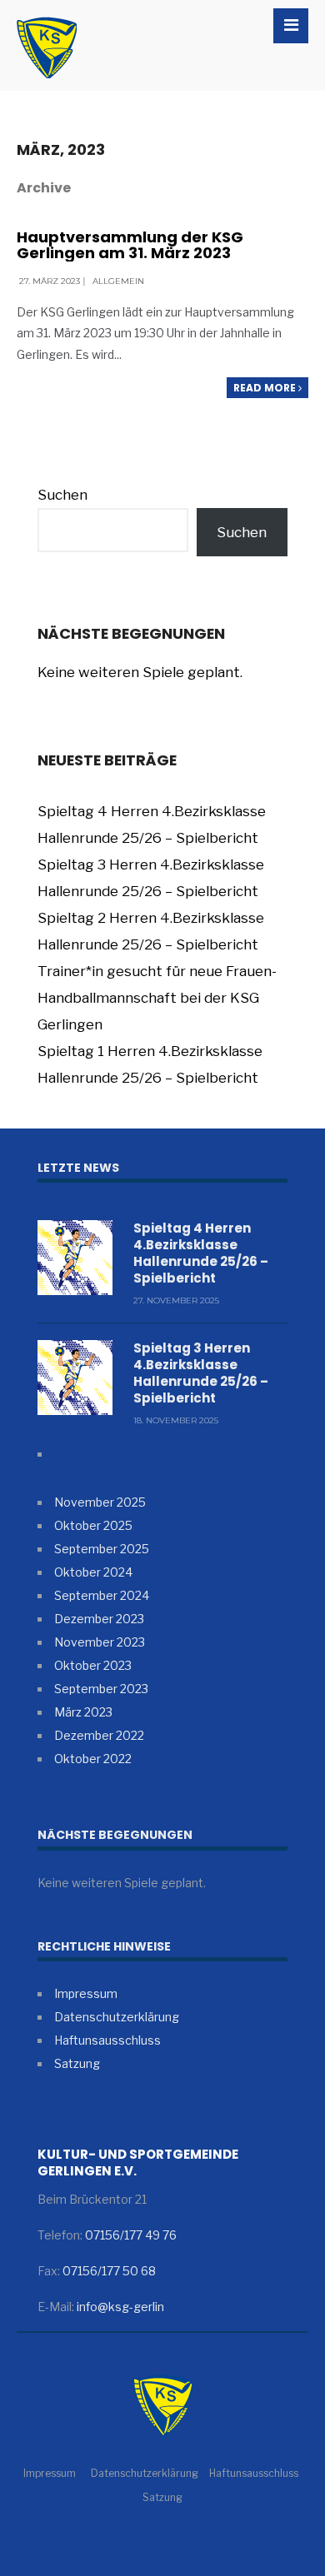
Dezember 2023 (99, 1619)
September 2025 (102, 1549)
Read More (266, 388)
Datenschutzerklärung (117, 2017)
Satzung (77, 2063)
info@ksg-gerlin (120, 2307)
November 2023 (100, 1642)
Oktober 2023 (93, 1665)
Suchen (62, 495)
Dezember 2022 (99, 1735)
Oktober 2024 (93, 1572)
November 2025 (100, 1502)
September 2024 (102, 1595)
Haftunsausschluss (107, 2040)
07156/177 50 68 (109, 2271)
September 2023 (101, 1689)
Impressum (86, 1993)
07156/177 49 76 (131, 2235)
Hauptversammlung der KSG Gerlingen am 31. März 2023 (130, 245)
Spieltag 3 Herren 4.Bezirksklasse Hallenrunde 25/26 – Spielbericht (201, 1373)
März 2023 (83, 1712)
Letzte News (78, 1168)
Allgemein (118, 281)
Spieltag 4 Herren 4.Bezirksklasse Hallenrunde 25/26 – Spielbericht (201, 1253)
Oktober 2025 (93, 1525)
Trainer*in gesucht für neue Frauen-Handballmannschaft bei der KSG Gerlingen (157, 998)
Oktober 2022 (93, 1759)
